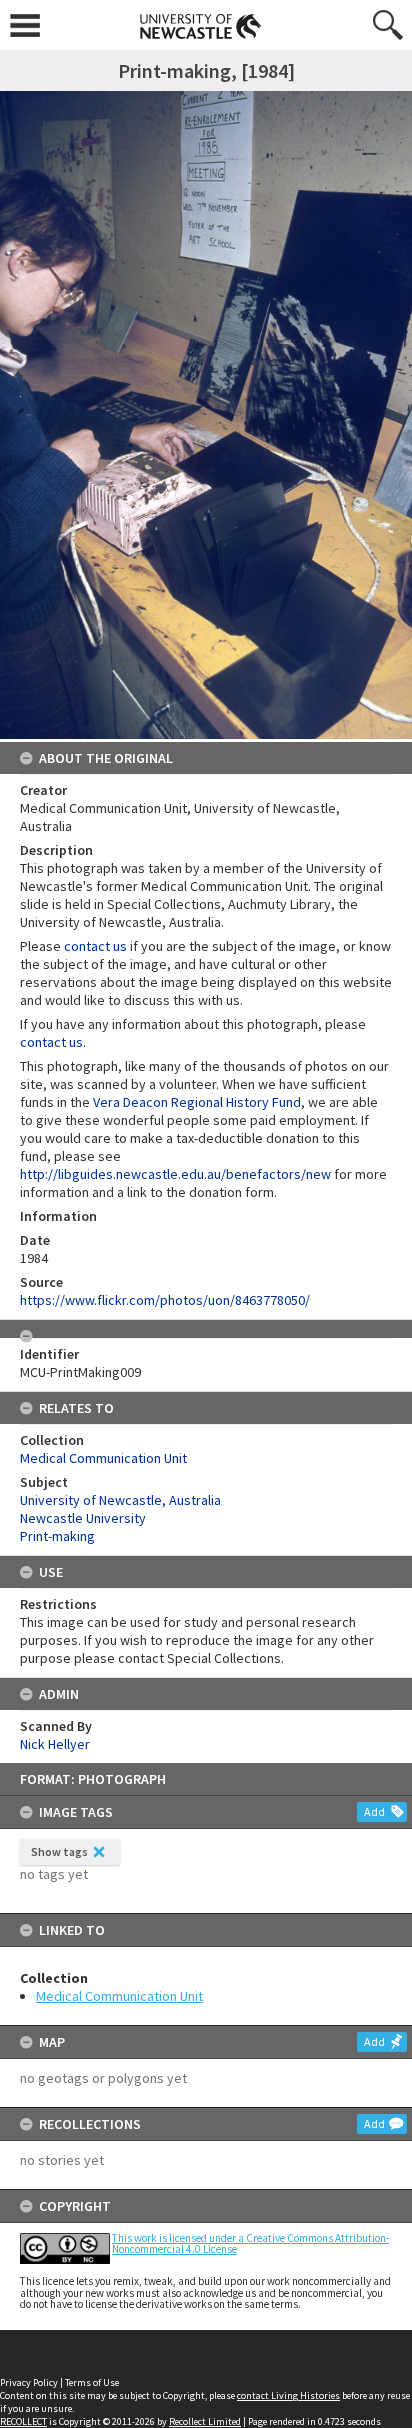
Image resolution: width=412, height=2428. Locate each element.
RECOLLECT (23, 2421)
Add (374, 1811)
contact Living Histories (288, 2395)
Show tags (59, 1851)
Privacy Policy (29, 2382)
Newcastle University (83, 1518)
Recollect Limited (205, 2421)
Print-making (57, 1536)
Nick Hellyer (55, 1744)
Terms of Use (92, 2382)
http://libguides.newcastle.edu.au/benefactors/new (175, 1174)
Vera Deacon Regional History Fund (197, 1102)
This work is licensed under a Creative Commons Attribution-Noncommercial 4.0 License (250, 2243)
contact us (95, 946)
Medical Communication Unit (119, 1996)
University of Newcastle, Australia (120, 1500)
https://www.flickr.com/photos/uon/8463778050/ (165, 1300)
